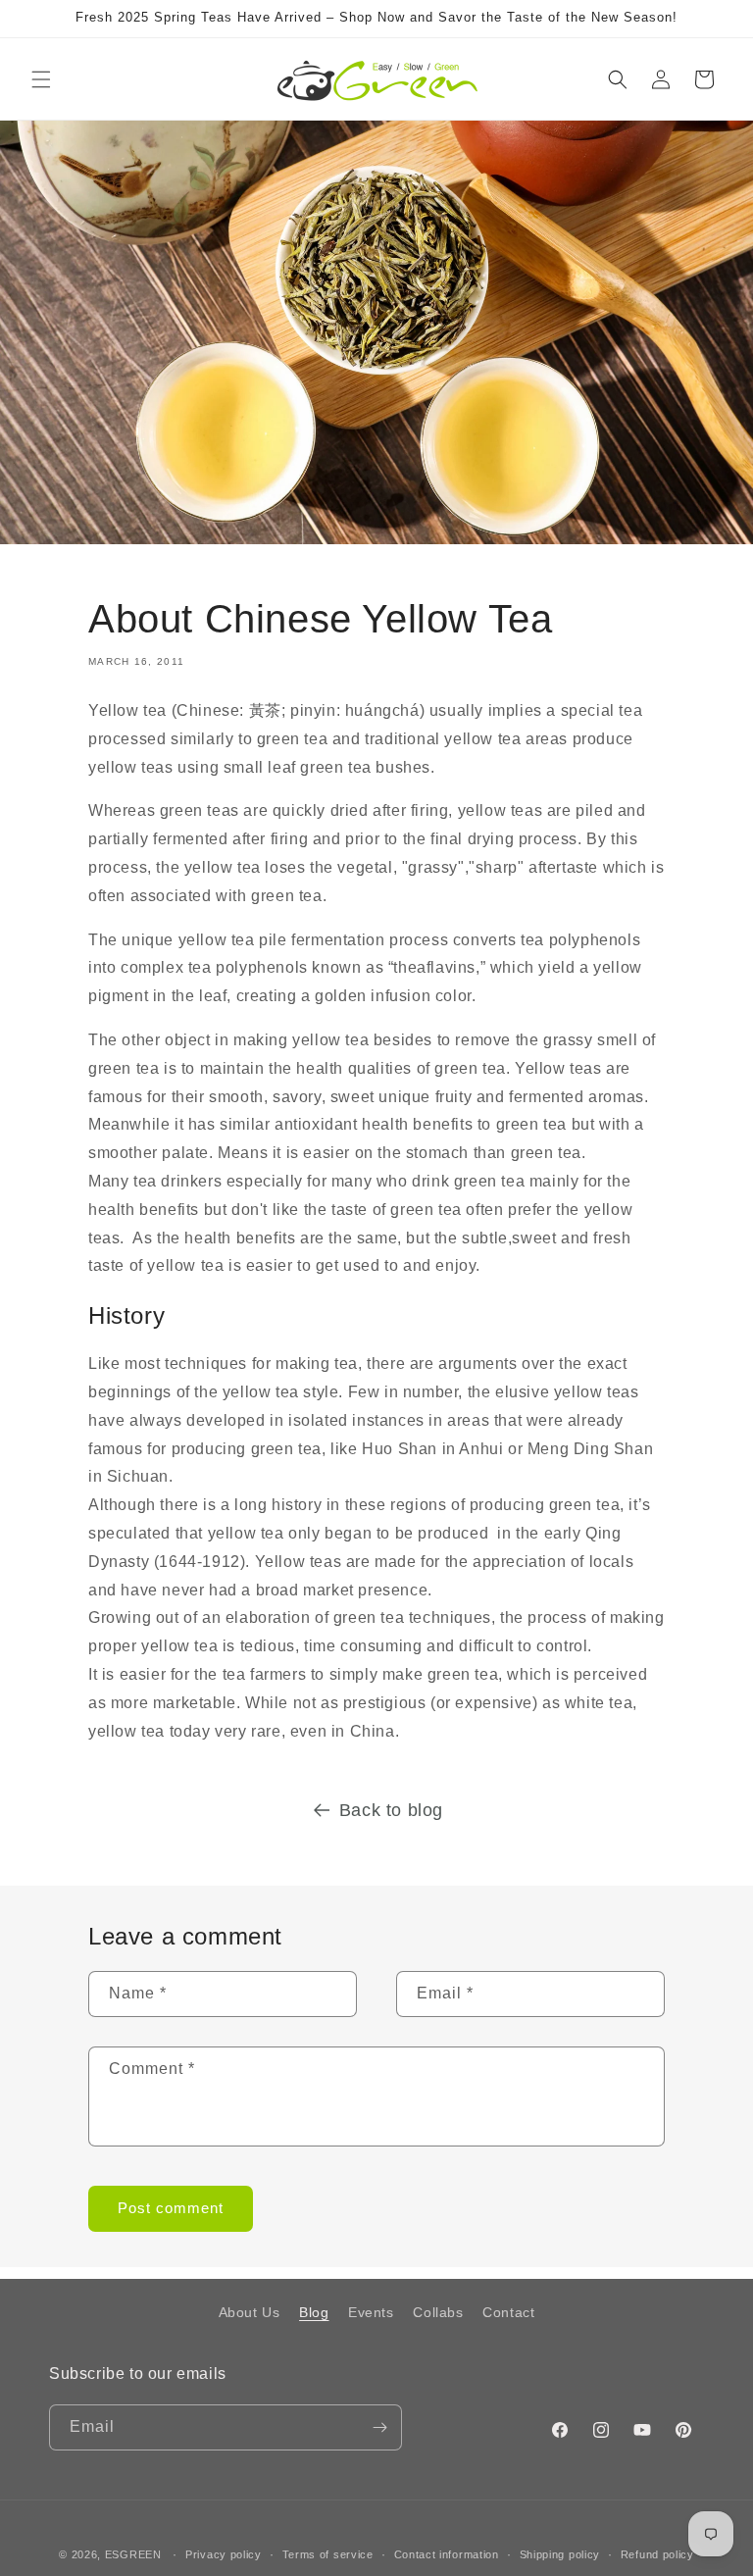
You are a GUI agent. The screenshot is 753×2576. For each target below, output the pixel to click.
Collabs (438, 2312)
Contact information (447, 2554)
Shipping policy (560, 2554)
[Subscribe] (379, 2427)
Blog (314, 2312)
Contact (508, 2312)
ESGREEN (133, 2554)
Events (371, 2312)
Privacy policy (224, 2554)
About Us (250, 2312)
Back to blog (391, 1810)
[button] (41, 79)
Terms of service (328, 2554)
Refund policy (657, 2554)
